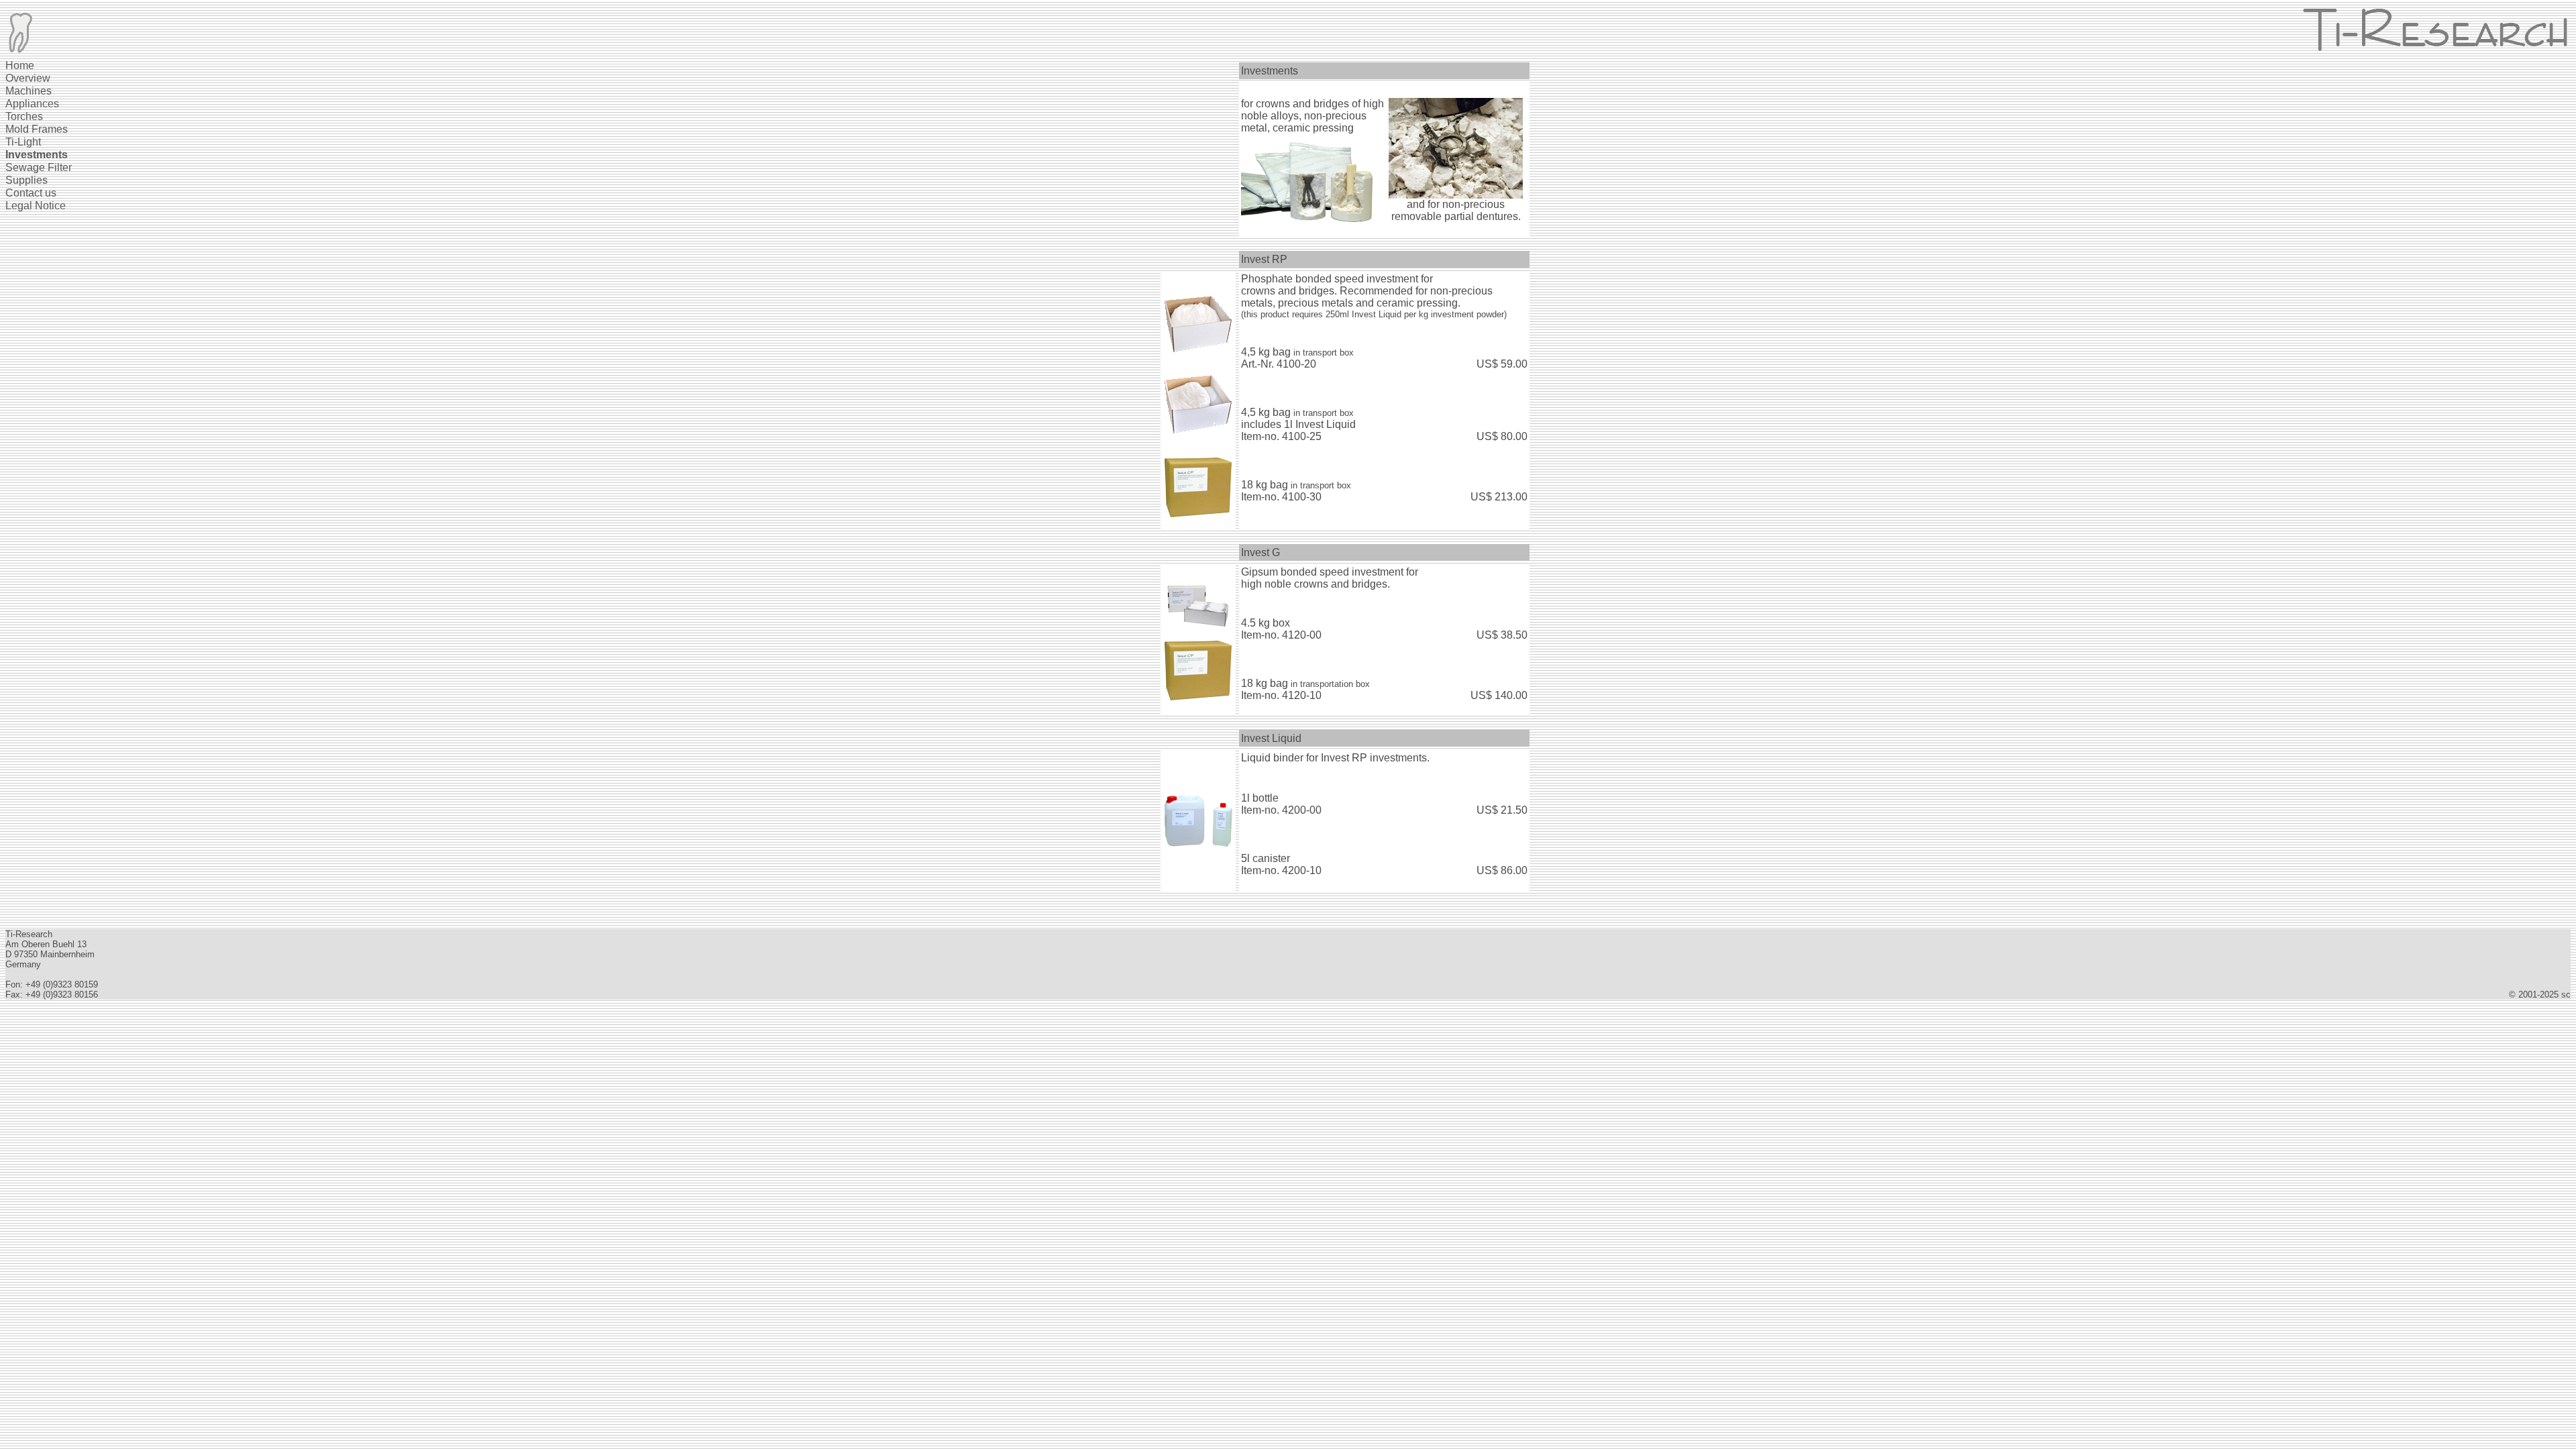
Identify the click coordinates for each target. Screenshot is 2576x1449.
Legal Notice (36, 206)
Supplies (26, 180)
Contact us (31, 193)
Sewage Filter (39, 167)
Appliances (32, 104)
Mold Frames (37, 129)
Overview (28, 78)
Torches (24, 116)
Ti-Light (23, 142)
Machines (29, 91)
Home (20, 65)
